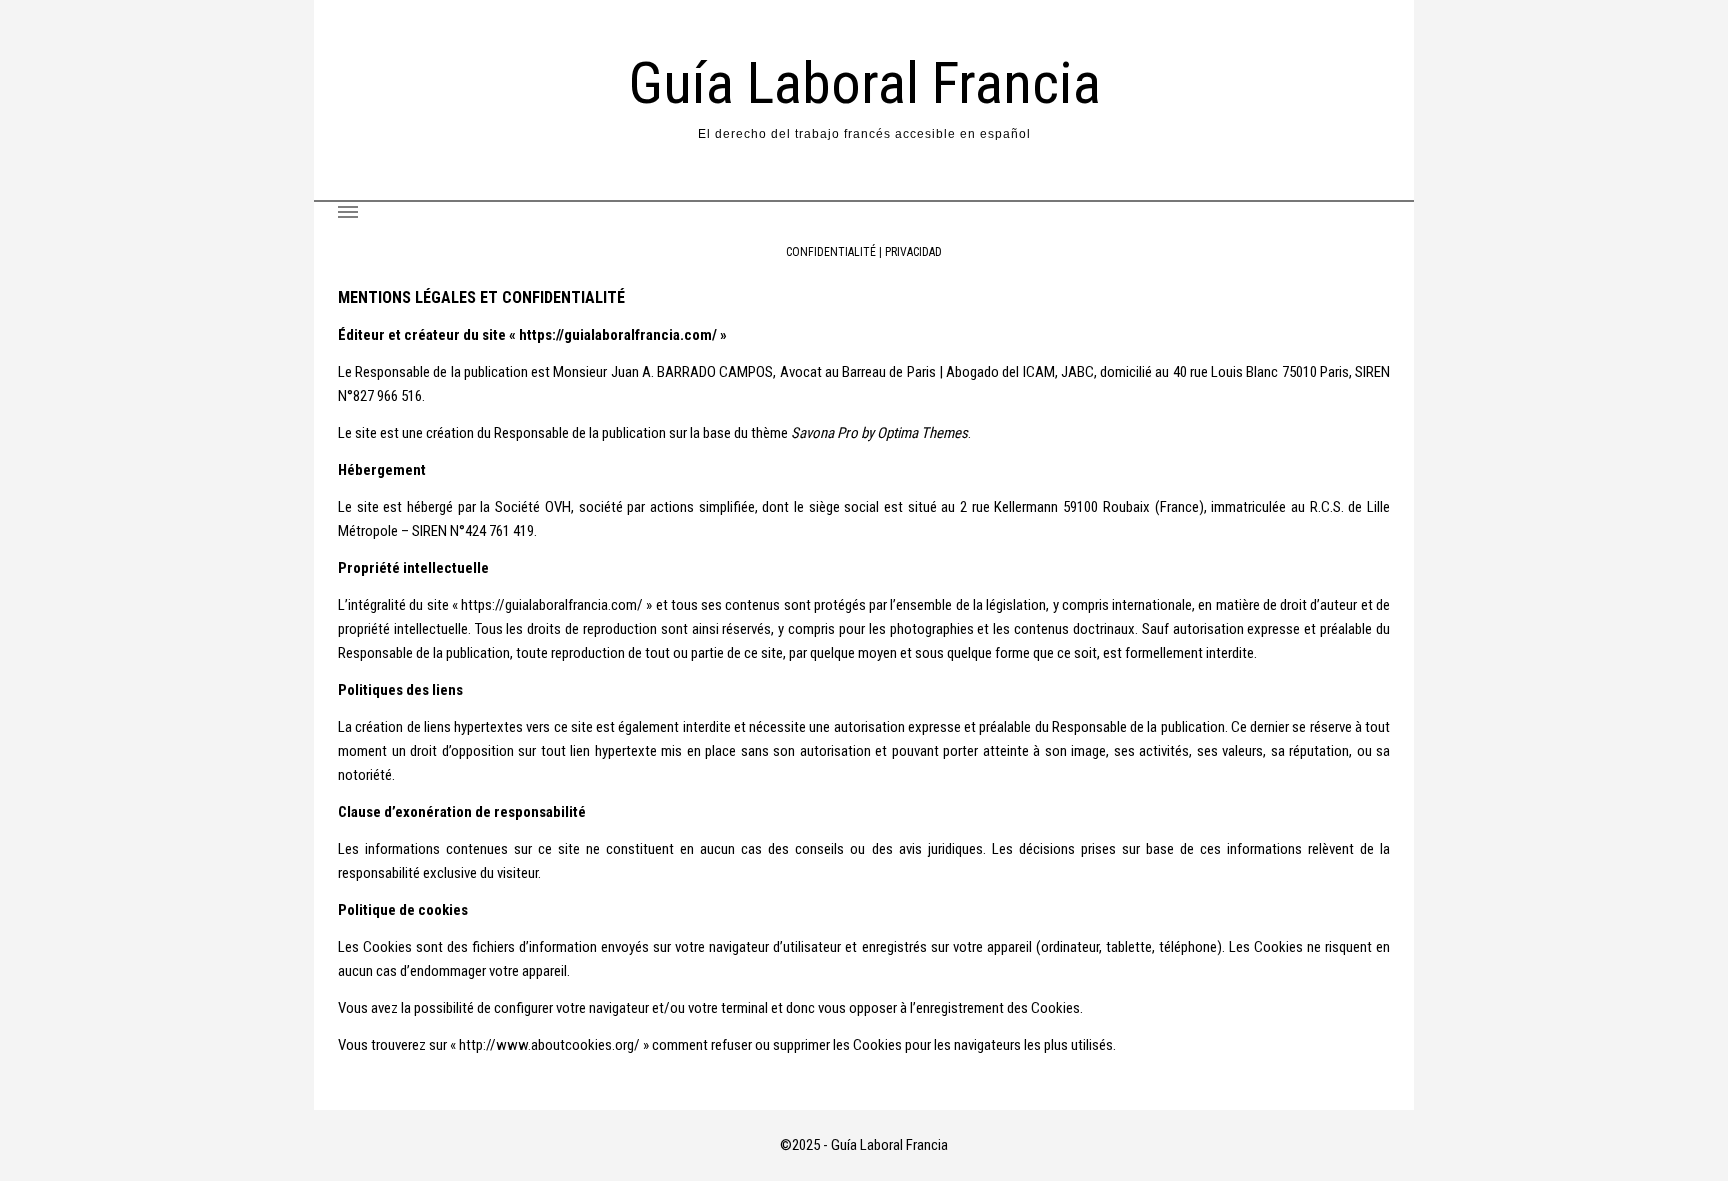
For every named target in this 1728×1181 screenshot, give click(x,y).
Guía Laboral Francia (864, 83)
